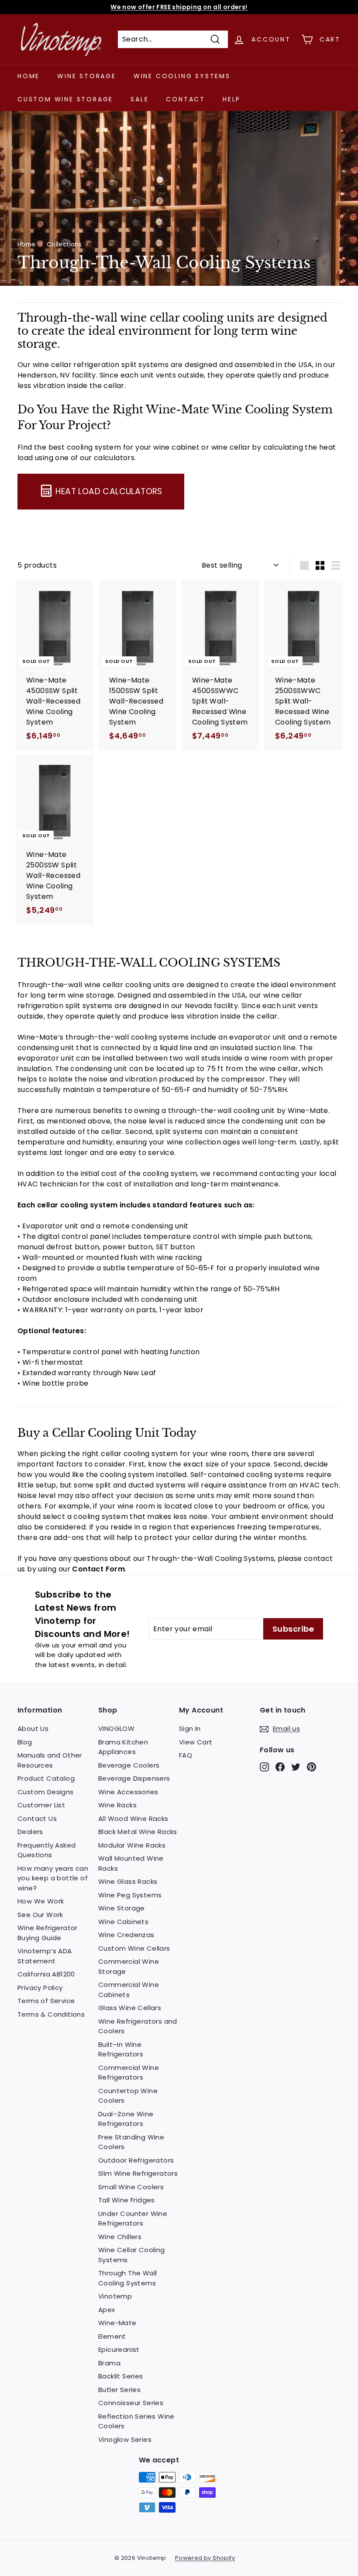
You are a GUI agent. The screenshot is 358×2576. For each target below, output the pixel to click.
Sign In (190, 1728)
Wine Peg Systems (130, 1895)
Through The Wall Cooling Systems (127, 2278)
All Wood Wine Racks (133, 1818)
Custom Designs (46, 1792)
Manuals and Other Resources (50, 1760)
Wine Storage (87, 76)
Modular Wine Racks (132, 1845)
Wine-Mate (117, 2323)
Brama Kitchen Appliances (123, 1747)
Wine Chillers (120, 2237)
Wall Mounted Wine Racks (131, 1863)
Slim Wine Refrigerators (138, 2173)
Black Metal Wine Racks (138, 1832)
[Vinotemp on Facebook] (280, 1767)
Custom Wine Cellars (134, 1948)
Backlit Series (121, 2376)
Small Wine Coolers (131, 2187)
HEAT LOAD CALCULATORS (109, 491)
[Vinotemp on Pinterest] (312, 1767)
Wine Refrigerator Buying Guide (48, 1933)
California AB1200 (46, 1974)
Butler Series (119, 2390)
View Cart (196, 1742)
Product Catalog (46, 1778)
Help (232, 99)
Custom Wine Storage (65, 99)
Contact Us (37, 1818)
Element (112, 2336)
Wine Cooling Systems (182, 76)
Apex (107, 2310)
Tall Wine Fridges (127, 2200)
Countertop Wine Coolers (128, 2096)
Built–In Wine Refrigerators (121, 2049)
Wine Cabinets (123, 1922)
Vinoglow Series (125, 2439)
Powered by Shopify (205, 2558)
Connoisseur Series (131, 2403)
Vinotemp (115, 2296)
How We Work (41, 1901)
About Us (33, 1728)
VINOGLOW (116, 1728)
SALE (139, 99)
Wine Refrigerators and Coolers (138, 2026)
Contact (186, 99)
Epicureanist (119, 2349)
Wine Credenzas (126, 1935)
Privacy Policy (40, 1988)
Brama (109, 2363)
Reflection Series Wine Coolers (136, 2421)
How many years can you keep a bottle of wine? (53, 1878)
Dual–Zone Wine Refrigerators (126, 2119)
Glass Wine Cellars (130, 2008)
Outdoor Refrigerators (136, 2160)
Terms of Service (46, 2001)
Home (29, 76)
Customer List (41, 1805)
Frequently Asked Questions (46, 1850)
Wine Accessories (128, 1792)
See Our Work (40, 1915)
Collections (64, 244)
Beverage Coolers (129, 1765)
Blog (25, 1742)
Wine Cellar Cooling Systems (132, 2255)
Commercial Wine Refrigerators (129, 2073)
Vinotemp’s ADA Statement (45, 1956)
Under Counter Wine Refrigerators (133, 2219)
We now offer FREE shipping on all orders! (179, 7)
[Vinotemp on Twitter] (296, 1767)
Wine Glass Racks (128, 1881)
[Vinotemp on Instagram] (264, 1767)
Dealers (30, 1832)
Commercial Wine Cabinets (129, 1990)
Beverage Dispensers (134, 1778)
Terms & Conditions (51, 2014)
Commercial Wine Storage (129, 1966)
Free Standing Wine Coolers (131, 2142)
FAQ (186, 1755)
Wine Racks (117, 1805)
